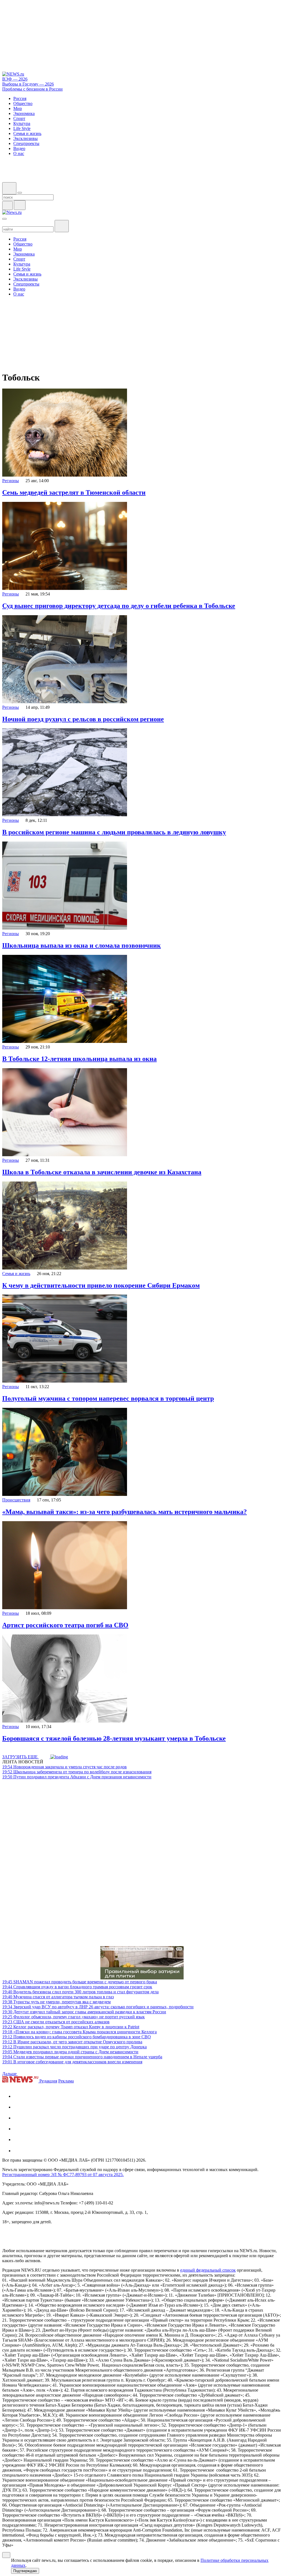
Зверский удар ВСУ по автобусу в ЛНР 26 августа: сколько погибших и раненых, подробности (98, 2007)
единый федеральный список (208, 2270)
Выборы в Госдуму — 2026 (28, 84)
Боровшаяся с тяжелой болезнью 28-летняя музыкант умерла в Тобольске (114, 1738)
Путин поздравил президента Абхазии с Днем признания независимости (77, 1777)
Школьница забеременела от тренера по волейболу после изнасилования (77, 1772)
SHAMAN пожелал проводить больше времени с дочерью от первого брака (80, 1982)
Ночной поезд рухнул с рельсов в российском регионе (83, 719)
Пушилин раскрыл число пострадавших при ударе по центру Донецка (74, 2047)
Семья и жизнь (16, 1274)
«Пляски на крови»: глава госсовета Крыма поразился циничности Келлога (79, 2032)
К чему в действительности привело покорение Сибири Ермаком (101, 1285)
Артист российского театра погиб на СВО (65, 1625)
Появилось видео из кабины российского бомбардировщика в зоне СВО (77, 2037)
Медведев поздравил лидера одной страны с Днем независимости (70, 2052)
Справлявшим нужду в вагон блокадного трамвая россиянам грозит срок (77, 1987)
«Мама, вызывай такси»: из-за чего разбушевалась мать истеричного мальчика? (125, 1512)
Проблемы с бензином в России (32, 89)
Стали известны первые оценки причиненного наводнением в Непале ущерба (82, 2057)
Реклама (66, 2081)
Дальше (10, 2074)
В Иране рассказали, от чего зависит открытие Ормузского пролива (72, 2042)
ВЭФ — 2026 (15, 79)
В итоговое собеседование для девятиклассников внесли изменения (72, 2062)
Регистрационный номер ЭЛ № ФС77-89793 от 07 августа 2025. (63, 2175)
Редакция (48, 2081)
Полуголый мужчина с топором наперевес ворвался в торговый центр (108, 1398)
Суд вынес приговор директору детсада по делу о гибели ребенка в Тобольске (119, 606)
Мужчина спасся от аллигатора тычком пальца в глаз (58, 1997)
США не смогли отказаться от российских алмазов (56, 2022)
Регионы (11, 481)
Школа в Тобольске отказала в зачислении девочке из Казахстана (102, 1172)
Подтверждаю (25, 2571)
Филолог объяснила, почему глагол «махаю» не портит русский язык (73, 2017)
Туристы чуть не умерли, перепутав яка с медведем (56, 2002)
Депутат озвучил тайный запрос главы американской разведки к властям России (84, 2012)
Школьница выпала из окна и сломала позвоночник (82, 945)
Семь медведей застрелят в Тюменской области (74, 492)
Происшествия (16, 1500)
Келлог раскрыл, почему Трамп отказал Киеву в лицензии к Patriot (71, 2027)
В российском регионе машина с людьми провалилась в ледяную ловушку (114, 832)
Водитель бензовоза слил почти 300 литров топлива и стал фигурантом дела (80, 1992)
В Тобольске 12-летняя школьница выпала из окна (79, 1059)
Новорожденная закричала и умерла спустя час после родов (64, 1767)
